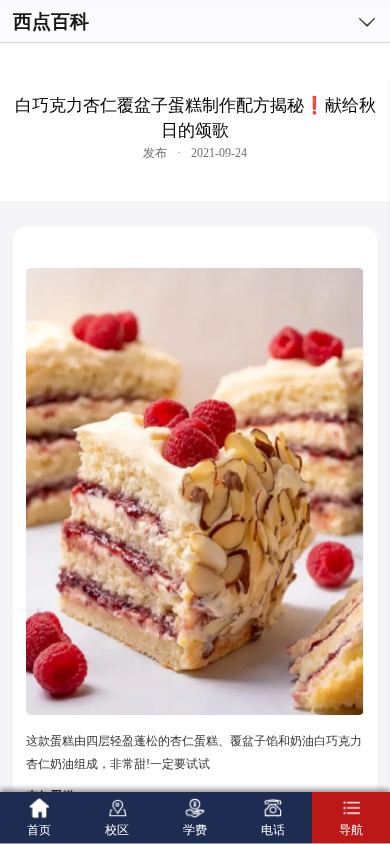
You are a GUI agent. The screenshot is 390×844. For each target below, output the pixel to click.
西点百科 (51, 21)
